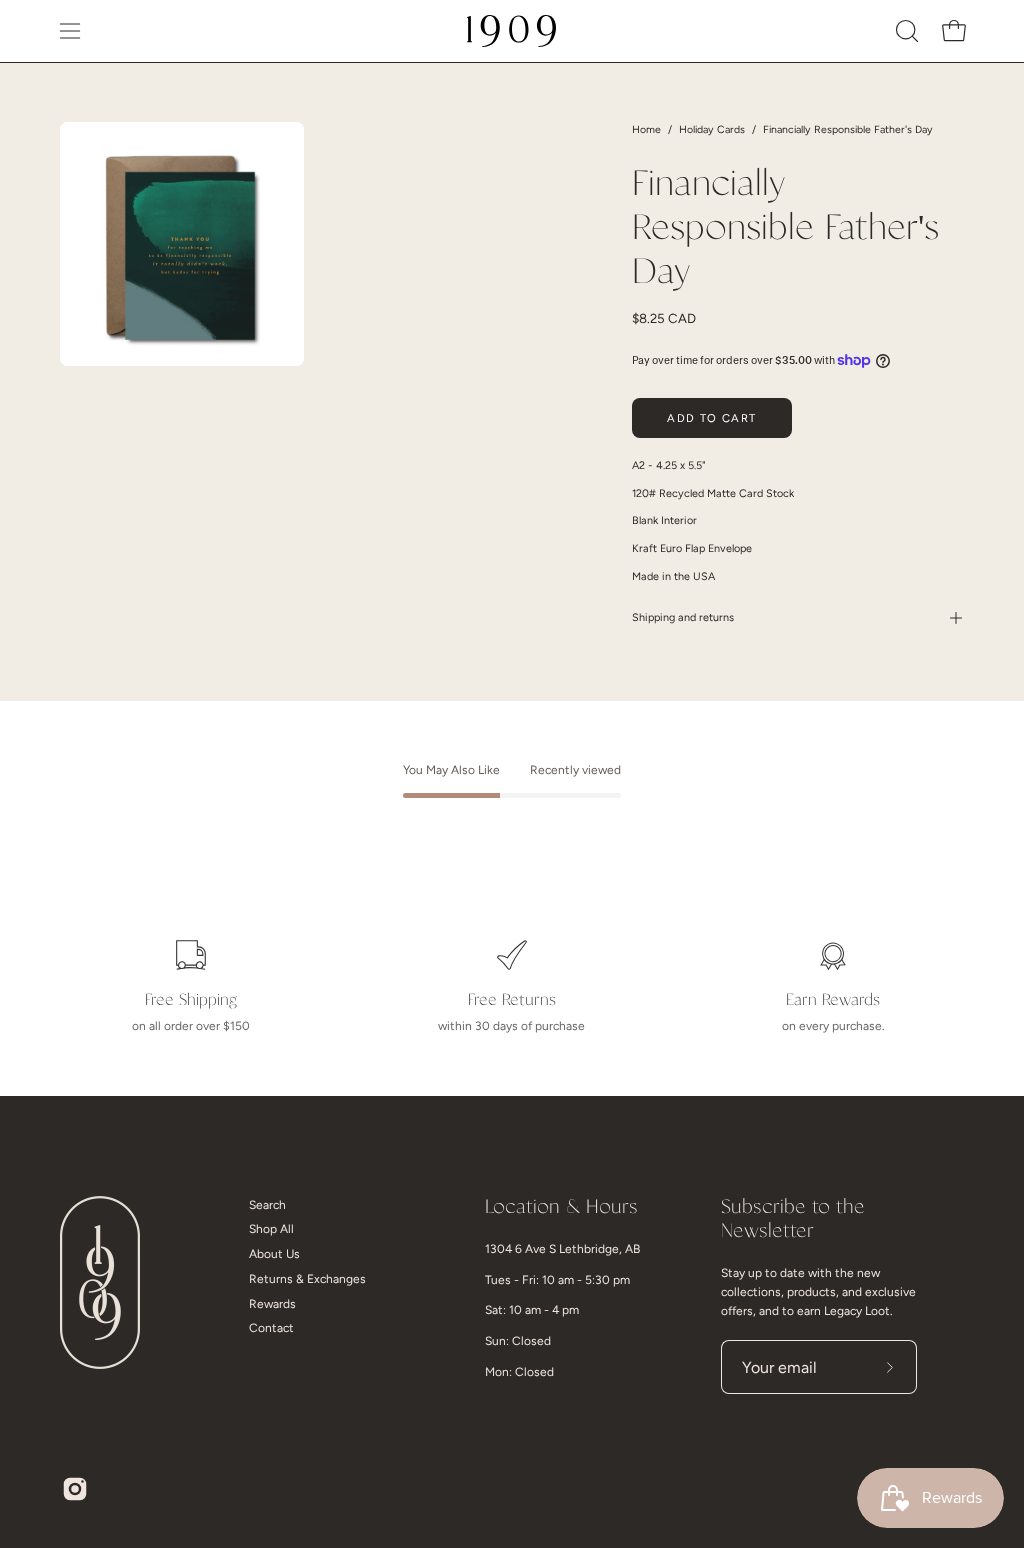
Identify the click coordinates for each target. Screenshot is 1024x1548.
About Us (274, 1254)
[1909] (512, 31)
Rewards (272, 1304)
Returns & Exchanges (307, 1279)
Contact (271, 1328)
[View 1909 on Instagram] (75, 1489)
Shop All (271, 1229)
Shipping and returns (683, 617)
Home (646, 129)
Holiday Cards (712, 129)
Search (267, 1205)
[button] (905, 31)
